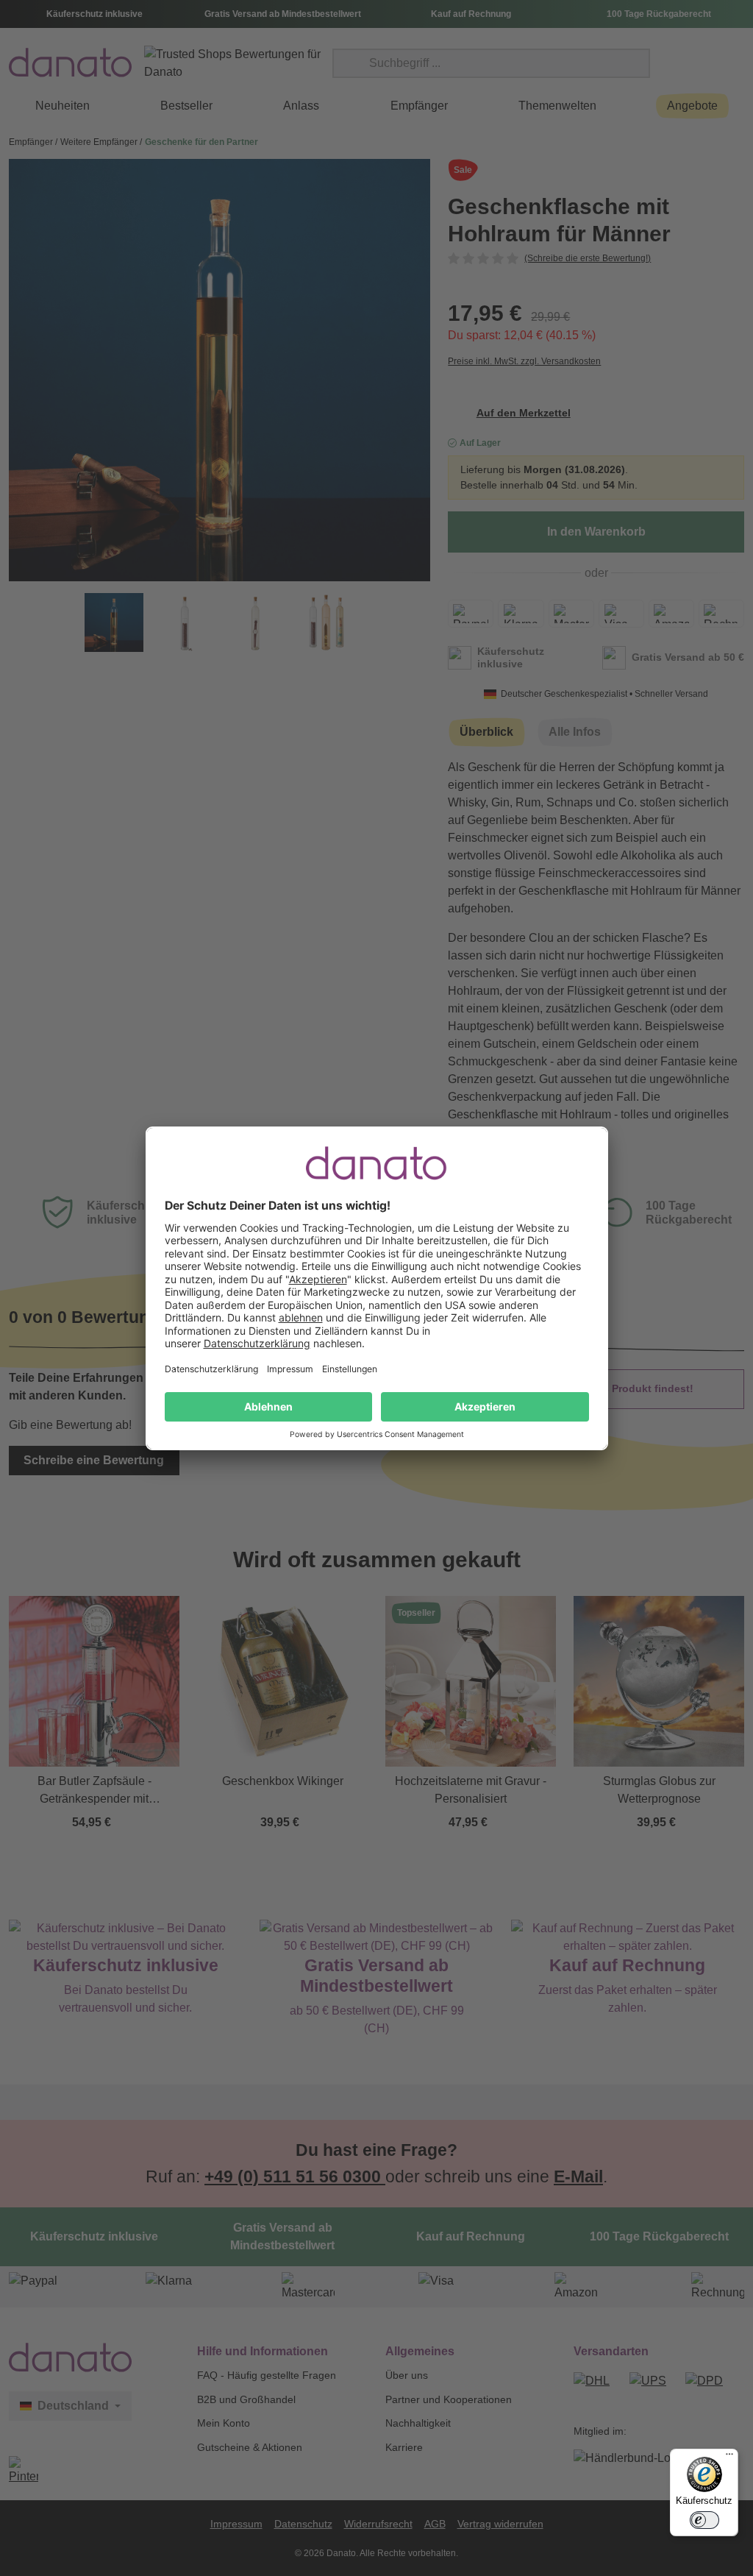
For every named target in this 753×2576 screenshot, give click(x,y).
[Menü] (729, 2458)
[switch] (704, 2520)
